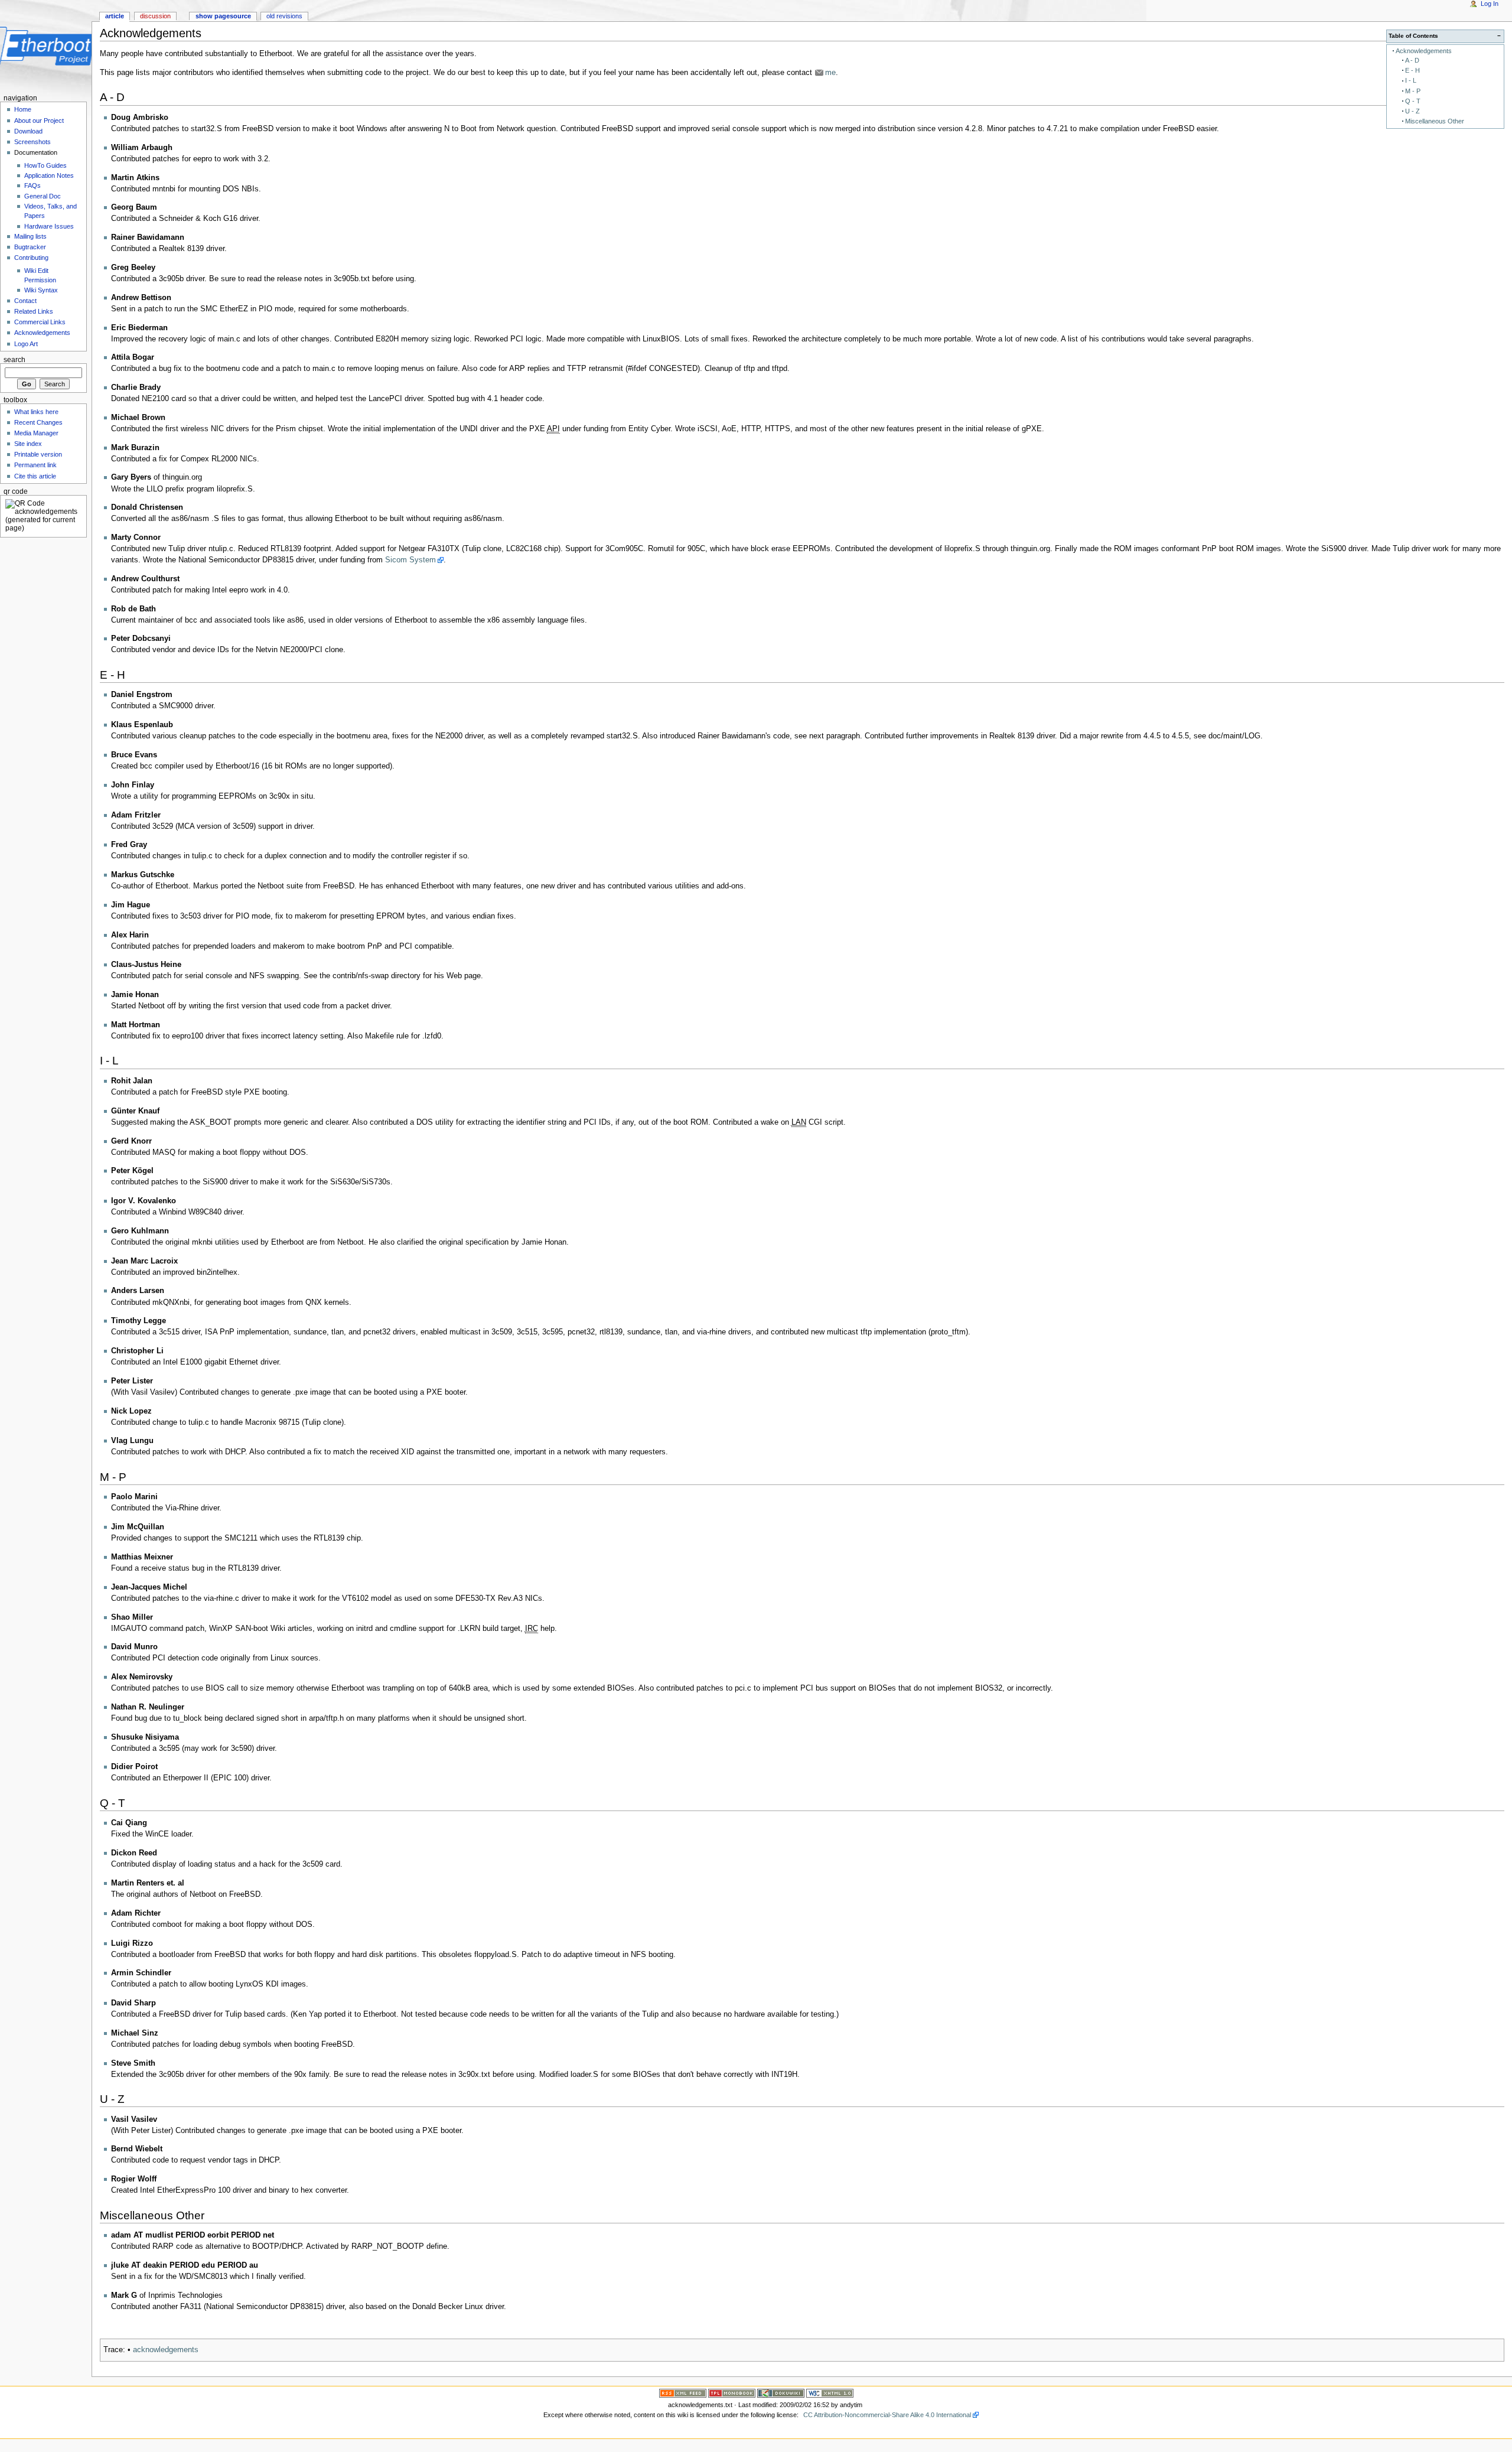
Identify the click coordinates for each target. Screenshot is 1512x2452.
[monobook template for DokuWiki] (732, 2393)
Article (115, 16)
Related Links (34, 311)
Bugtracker (30, 247)
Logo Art (26, 344)
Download (28, 131)
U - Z (1412, 111)
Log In (1490, 4)
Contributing (31, 258)
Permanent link (35, 465)
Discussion (155, 16)
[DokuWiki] (781, 2393)
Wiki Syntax (41, 290)
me (830, 73)
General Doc (43, 196)
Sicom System (410, 560)
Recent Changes (38, 422)
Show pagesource (223, 16)
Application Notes (49, 175)
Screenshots (32, 142)
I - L (1411, 80)
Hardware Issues (49, 226)
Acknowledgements (1424, 51)
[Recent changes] (683, 2393)
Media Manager (36, 433)
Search (14, 360)
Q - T (1413, 101)
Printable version (38, 454)
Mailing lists (30, 236)
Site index (28, 444)
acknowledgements (166, 2350)
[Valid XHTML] (830, 2393)
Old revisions (284, 16)
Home (23, 109)
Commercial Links (40, 322)
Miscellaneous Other (1435, 121)
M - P (1413, 91)
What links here (36, 412)
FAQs (32, 185)
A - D (1412, 60)
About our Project (39, 121)
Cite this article (35, 476)
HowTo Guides (45, 165)
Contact (25, 301)
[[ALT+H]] (46, 46)
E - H (1412, 70)
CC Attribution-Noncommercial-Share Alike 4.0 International (887, 2415)
